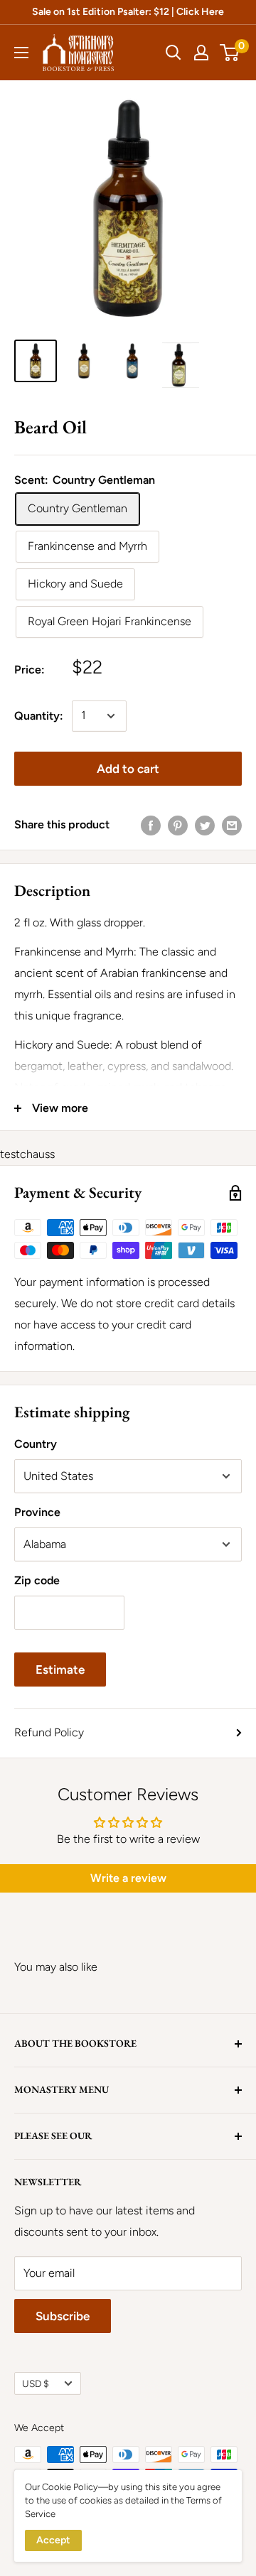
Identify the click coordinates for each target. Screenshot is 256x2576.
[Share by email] (232, 825)
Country (36, 1444)
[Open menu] (21, 53)
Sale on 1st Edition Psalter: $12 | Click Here (128, 12)
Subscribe (63, 2316)
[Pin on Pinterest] (178, 825)
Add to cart (128, 769)
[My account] (201, 53)
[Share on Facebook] (151, 825)
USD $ (36, 2383)
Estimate (60, 1669)
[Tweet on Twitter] (205, 825)
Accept (53, 2540)
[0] (230, 53)
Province (37, 1512)
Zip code (37, 1580)
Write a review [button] (128, 1878)
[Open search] (174, 53)
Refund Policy (49, 1732)
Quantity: (39, 716)
